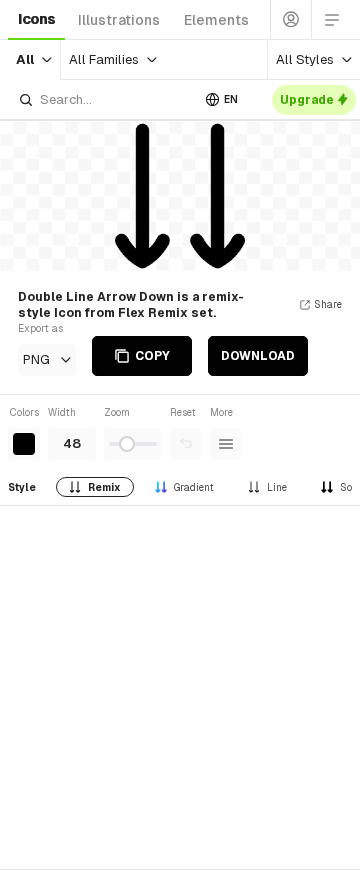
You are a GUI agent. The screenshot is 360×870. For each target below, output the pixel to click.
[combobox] (104, 99)
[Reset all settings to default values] (186, 444)
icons (36, 19)
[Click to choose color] (24, 444)
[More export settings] (226, 444)
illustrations (119, 20)
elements (216, 20)
